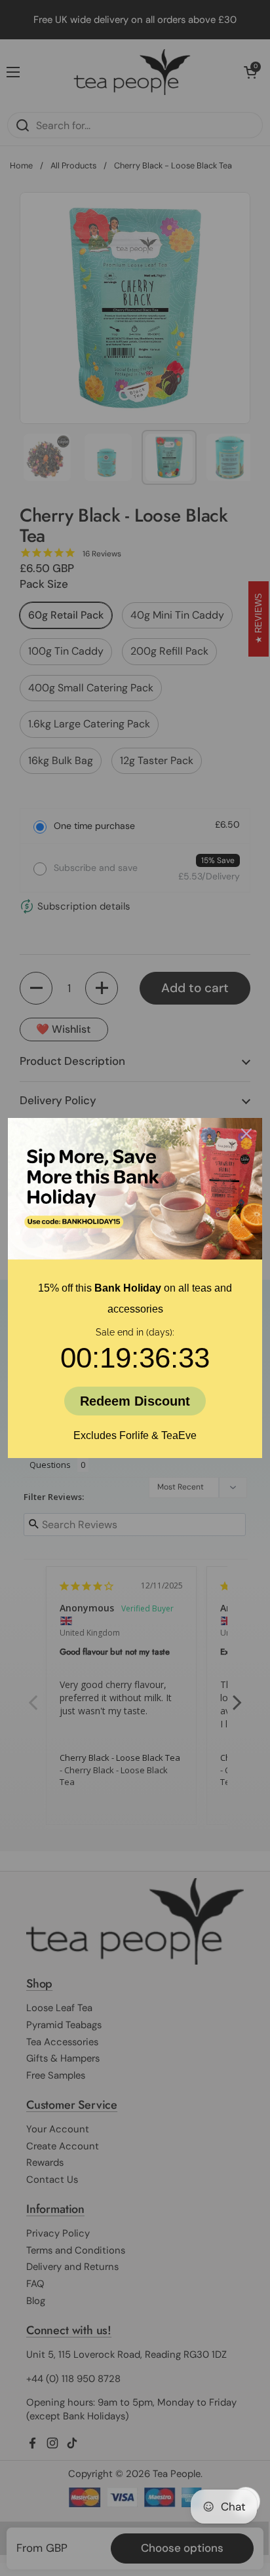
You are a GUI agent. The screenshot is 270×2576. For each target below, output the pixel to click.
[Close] (246, 1134)
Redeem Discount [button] (135, 1401)
